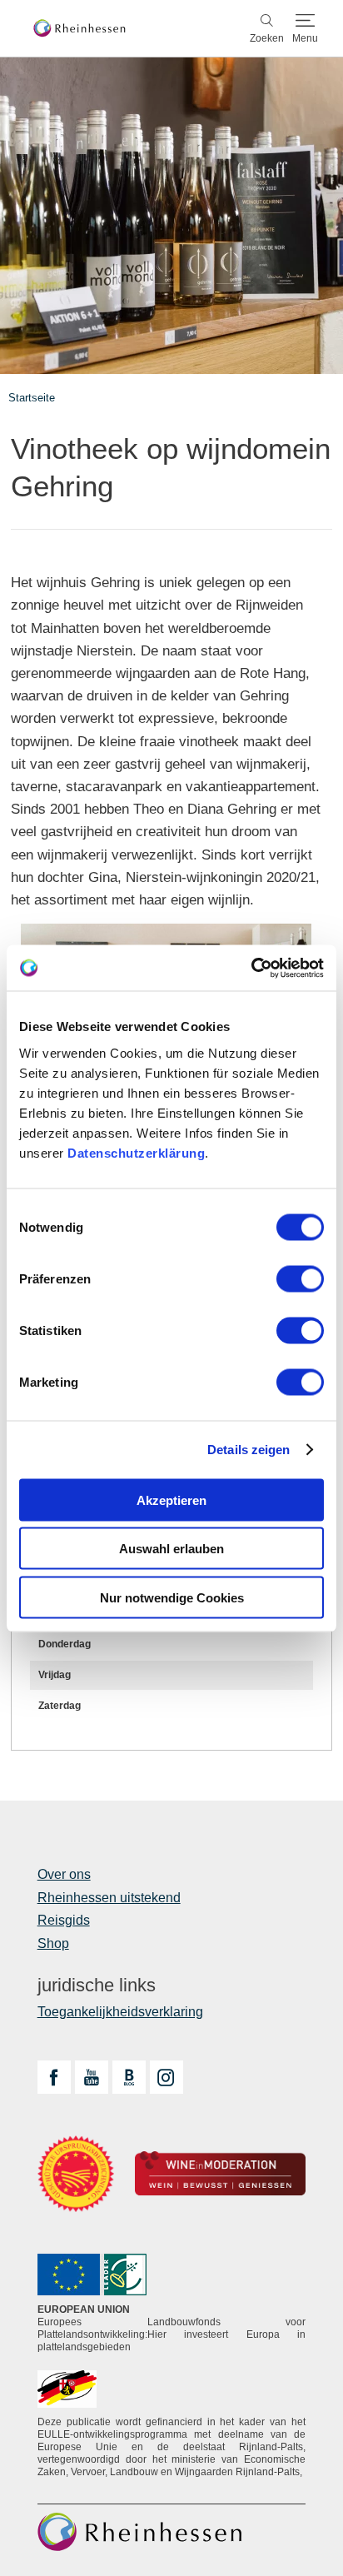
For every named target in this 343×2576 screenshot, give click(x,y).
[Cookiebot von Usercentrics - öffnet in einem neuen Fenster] (251, 968)
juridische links (97, 1986)
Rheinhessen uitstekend (109, 1898)
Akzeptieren (171, 1500)
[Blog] (129, 2077)
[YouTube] (92, 2077)
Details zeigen (249, 1450)
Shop (53, 1943)
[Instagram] (167, 2077)
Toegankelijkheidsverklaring (120, 2012)
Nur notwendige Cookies (172, 1597)
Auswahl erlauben (171, 1549)
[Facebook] (54, 2077)
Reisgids (64, 1920)
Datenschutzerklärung (136, 1152)
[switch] (300, 1278)
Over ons (64, 1874)
